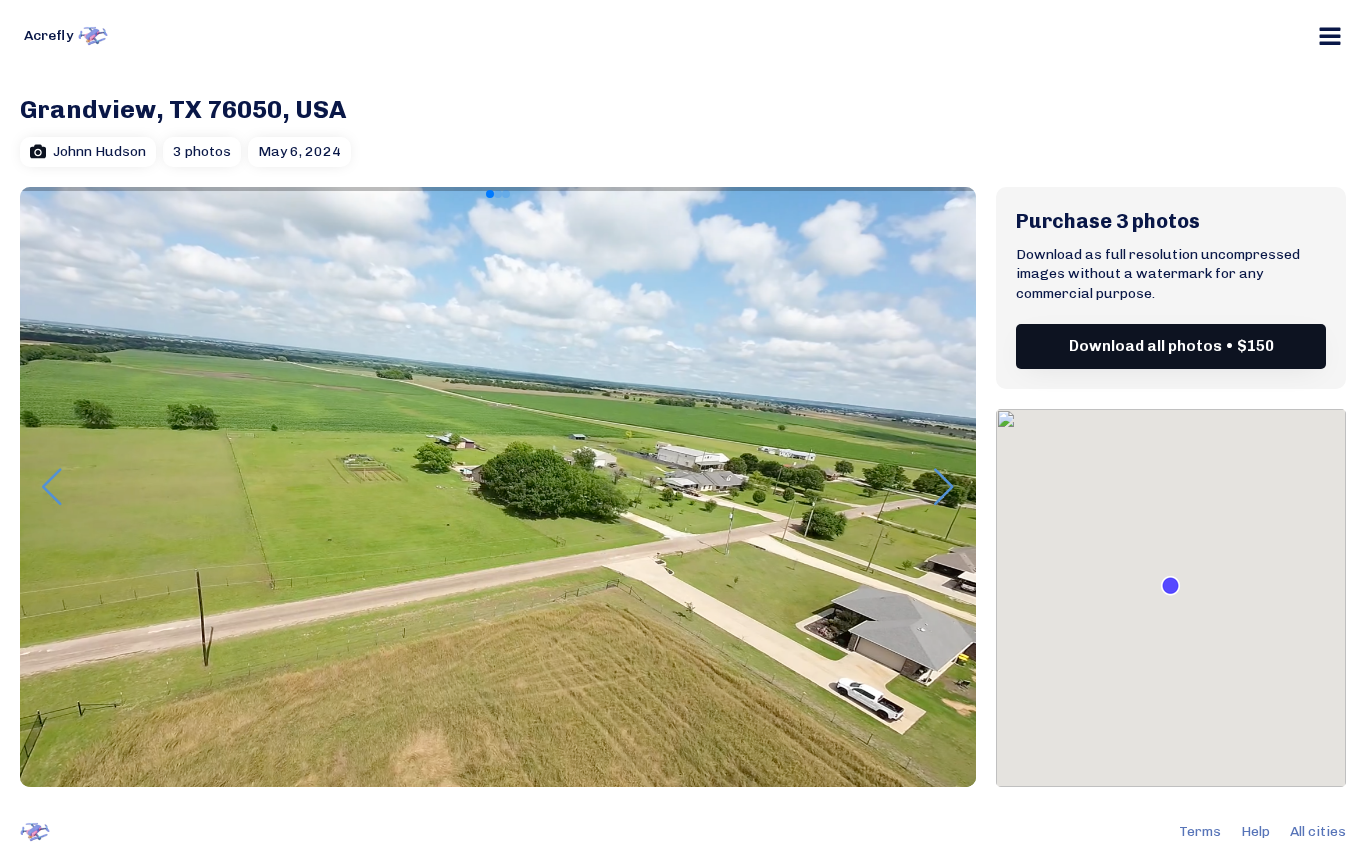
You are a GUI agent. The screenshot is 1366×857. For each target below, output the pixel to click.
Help (1255, 831)
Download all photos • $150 (1171, 346)
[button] (490, 194)
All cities (1318, 831)
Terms (1200, 831)
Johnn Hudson (99, 151)
